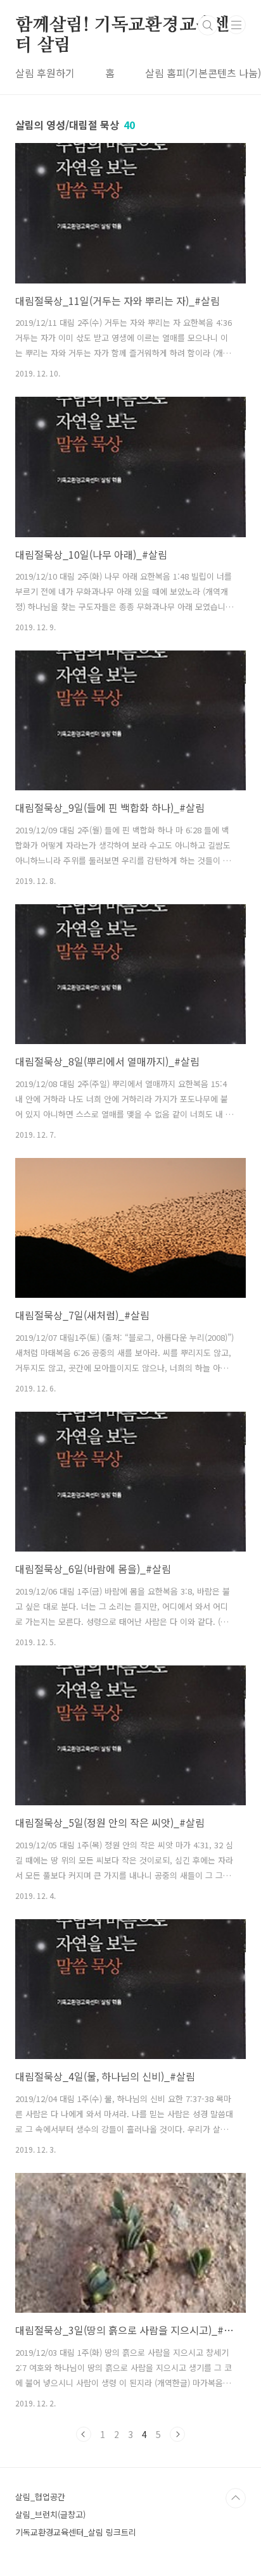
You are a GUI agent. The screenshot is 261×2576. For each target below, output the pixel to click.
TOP (236, 2498)
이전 (84, 2434)
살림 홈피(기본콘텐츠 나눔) (203, 73)
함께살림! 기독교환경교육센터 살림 (123, 26)
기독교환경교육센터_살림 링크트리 (76, 2532)
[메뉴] (236, 25)
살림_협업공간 (40, 2497)
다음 (177, 2434)
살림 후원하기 (45, 73)
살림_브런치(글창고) (50, 2514)
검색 (208, 25)
